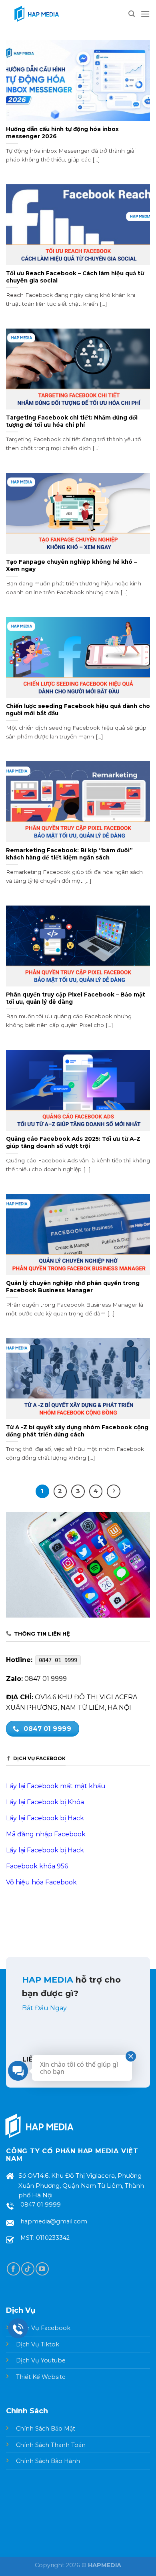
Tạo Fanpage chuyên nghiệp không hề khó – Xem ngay (71, 565)
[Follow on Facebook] (13, 2269)
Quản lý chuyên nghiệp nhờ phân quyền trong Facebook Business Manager (73, 1287)
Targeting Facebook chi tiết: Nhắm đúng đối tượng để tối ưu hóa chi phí (72, 421)
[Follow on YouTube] (42, 2269)
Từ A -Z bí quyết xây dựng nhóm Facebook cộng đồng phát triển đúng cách (77, 1431)
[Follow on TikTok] (28, 2269)
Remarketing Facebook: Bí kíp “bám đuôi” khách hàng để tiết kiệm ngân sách (69, 854)
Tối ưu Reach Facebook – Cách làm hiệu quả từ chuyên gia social (75, 277)
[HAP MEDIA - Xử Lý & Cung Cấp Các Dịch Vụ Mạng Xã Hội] (36, 14)
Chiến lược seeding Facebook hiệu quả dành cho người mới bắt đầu (78, 710)
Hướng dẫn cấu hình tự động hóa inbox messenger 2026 (62, 133)
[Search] (132, 14)
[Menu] (145, 14)
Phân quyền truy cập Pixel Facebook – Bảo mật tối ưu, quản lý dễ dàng (76, 998)
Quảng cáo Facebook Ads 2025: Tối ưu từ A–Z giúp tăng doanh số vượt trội (73, 1142)
